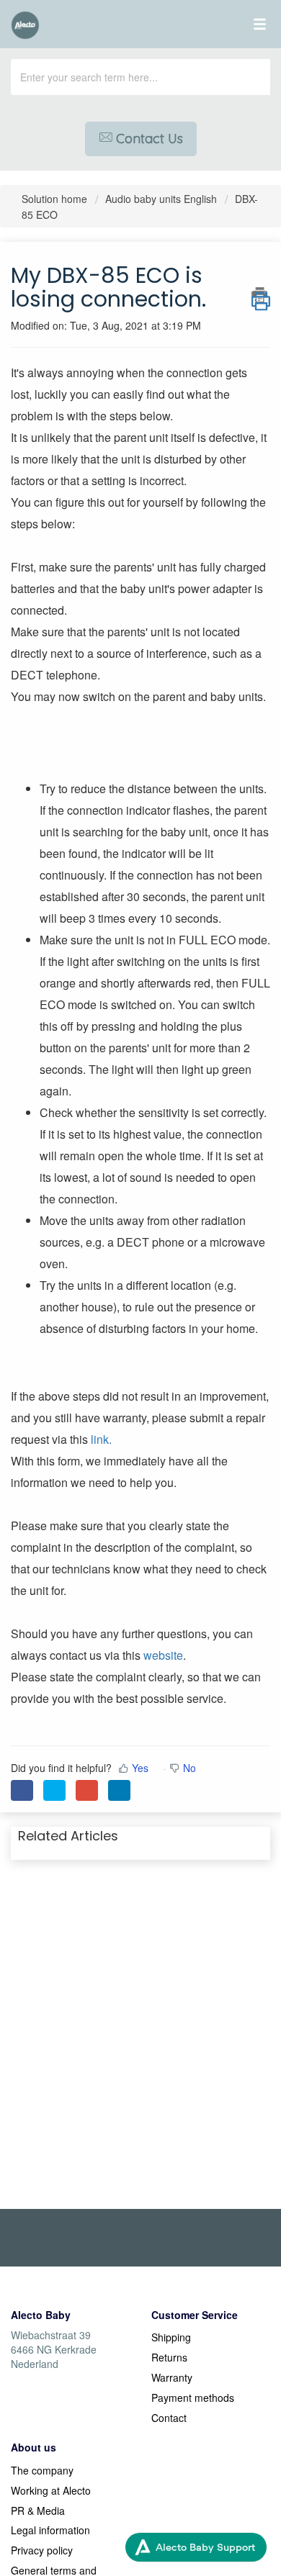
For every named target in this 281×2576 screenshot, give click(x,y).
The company (42, 2470)
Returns (169, 2357)
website (163, 1655)
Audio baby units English (161, 199)
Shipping (171, 2337)
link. (101, 1439)
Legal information (50, 2530)
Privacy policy (42, 2550)
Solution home (56, 199)
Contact (169, 2418)
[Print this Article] (261, 295)
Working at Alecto (51, 2490)
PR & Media (38, 2511)
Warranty (172, 2377)
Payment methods (193, 2398)
